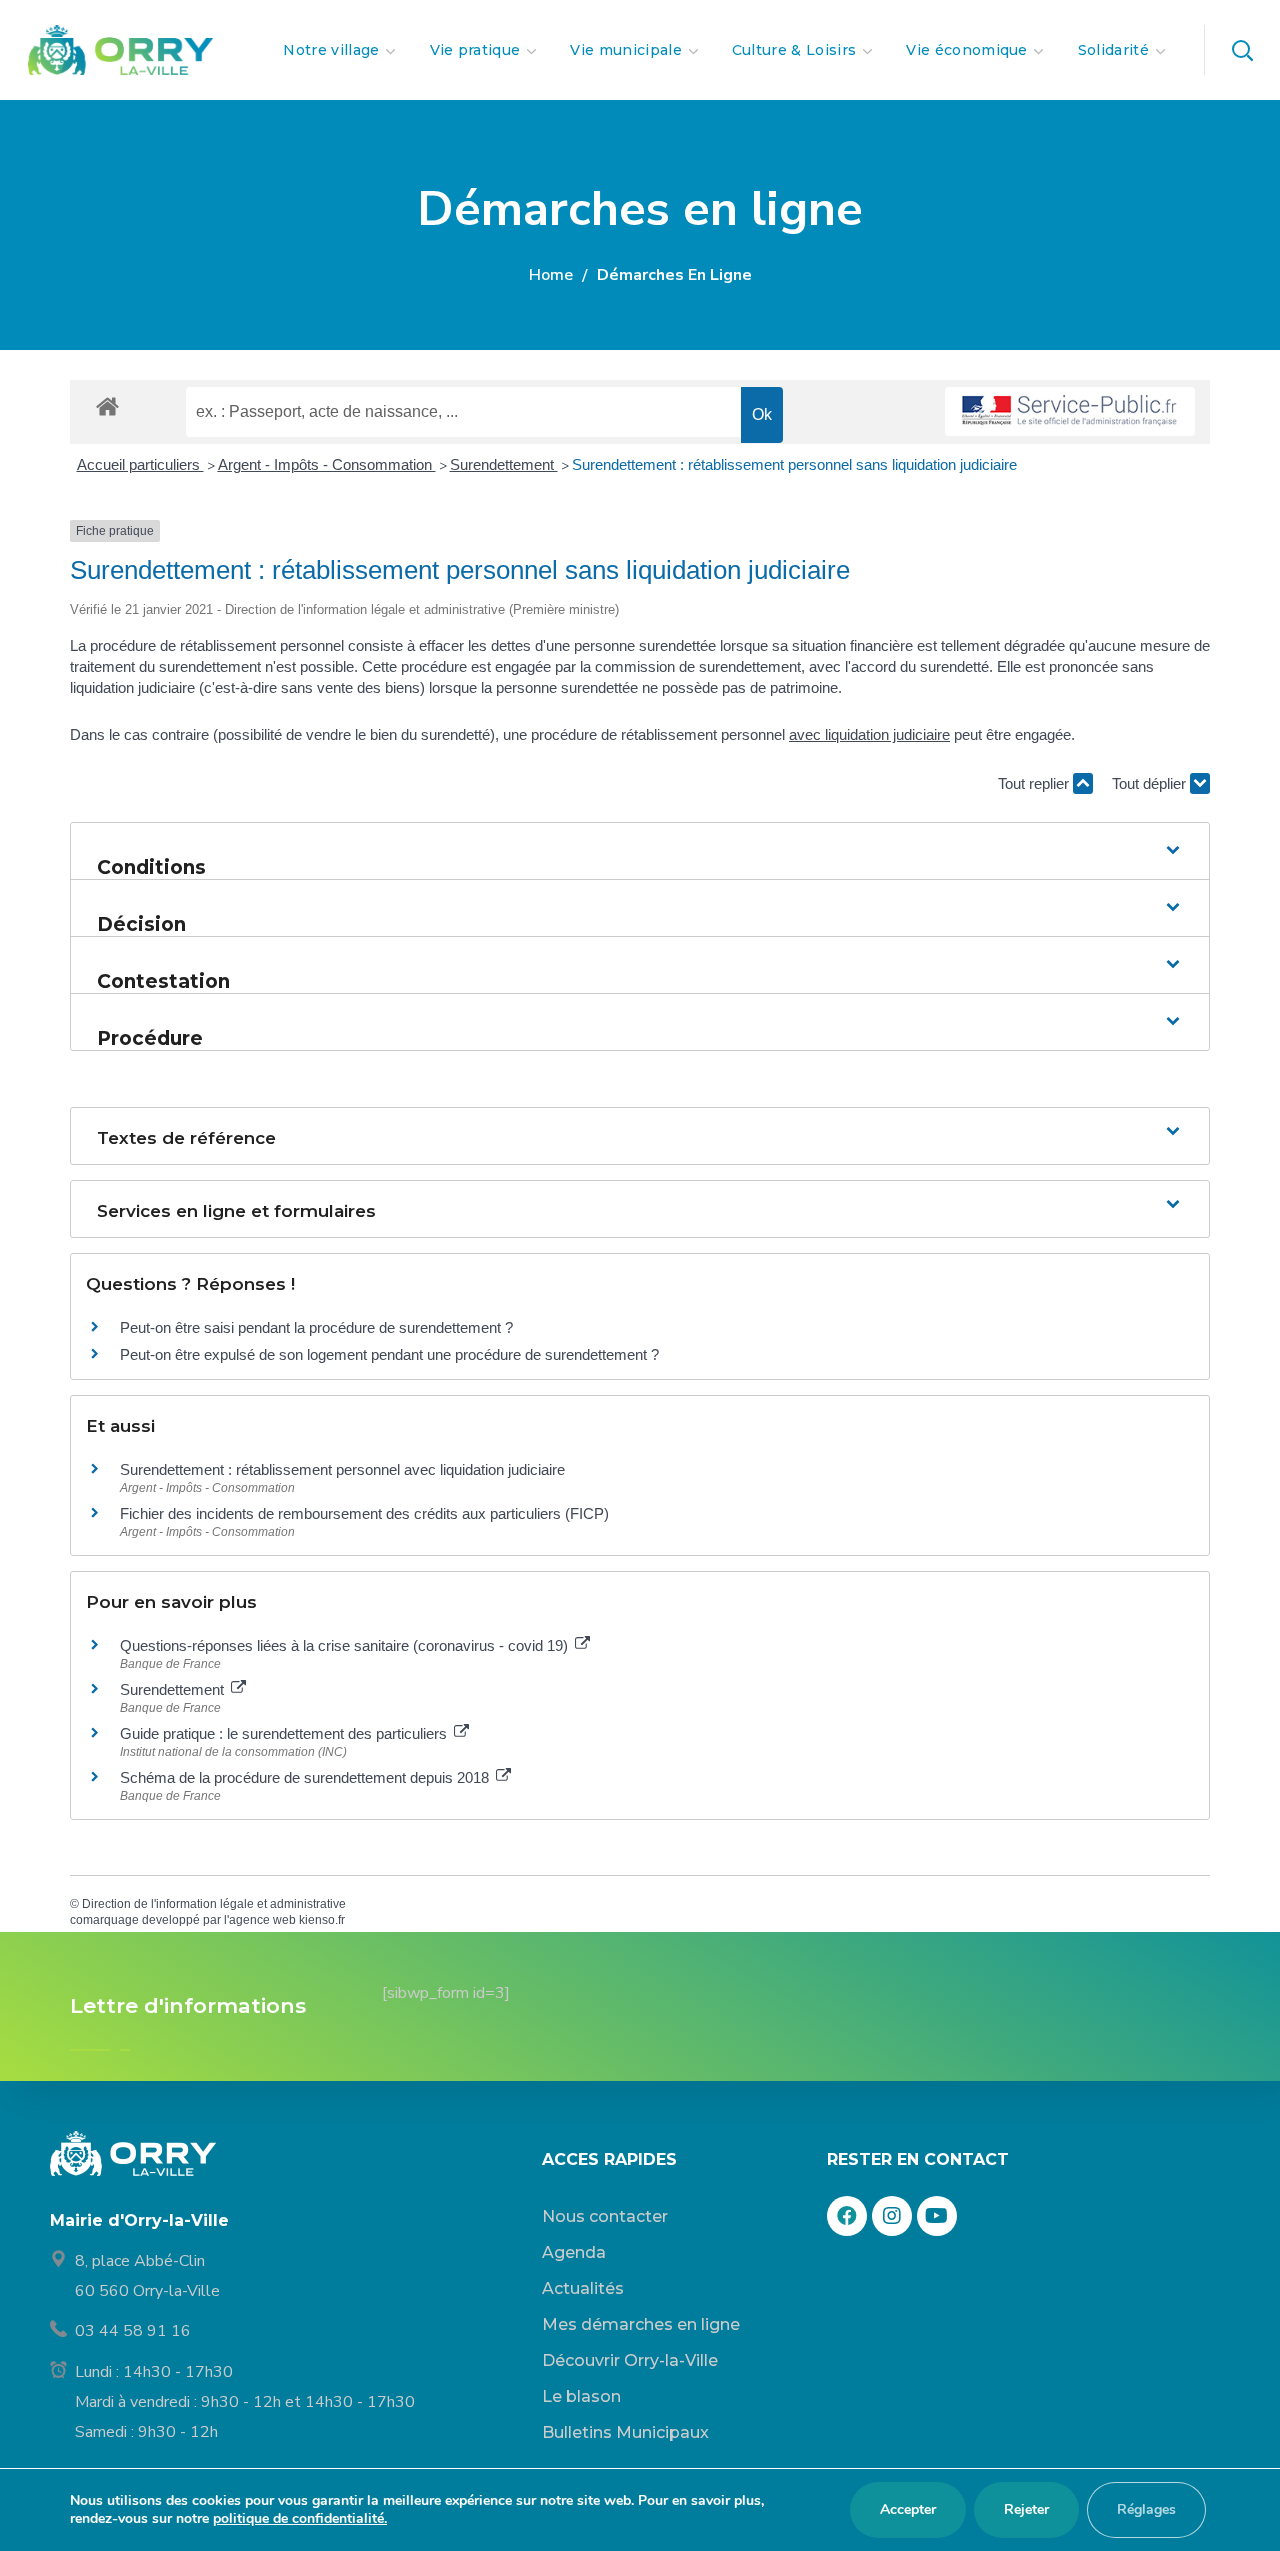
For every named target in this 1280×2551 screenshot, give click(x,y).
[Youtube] (937, 2216)
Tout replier (1035, 783)
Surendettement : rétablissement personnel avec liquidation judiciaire (342, 1469)
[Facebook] (847, 2216)
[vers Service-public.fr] (1070, 411)
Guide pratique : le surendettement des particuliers (285, 1733)
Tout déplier (1151, 783)
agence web (262, 1920)
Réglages (1146, 2509)
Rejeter (1026, 2509)
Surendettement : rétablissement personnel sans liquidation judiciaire (794, 464)
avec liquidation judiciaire (869, 734)
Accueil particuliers (140, 464)
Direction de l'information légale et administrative (214, 1904)
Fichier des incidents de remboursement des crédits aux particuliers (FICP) (364, 1513)
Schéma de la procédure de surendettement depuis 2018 (306, 1777)
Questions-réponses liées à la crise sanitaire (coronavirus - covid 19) (346, 1645)
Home (551, 275)
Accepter (908, 2509)
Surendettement (504, 464)
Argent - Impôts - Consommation (327, 464)
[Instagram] (892, 2216)
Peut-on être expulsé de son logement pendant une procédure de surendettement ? (389, 1354)
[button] (1242, 50)
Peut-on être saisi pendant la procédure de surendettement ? (316, 1327)
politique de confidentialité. (300, 2518)
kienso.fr (322, 1920)
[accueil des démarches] (107, 405)
